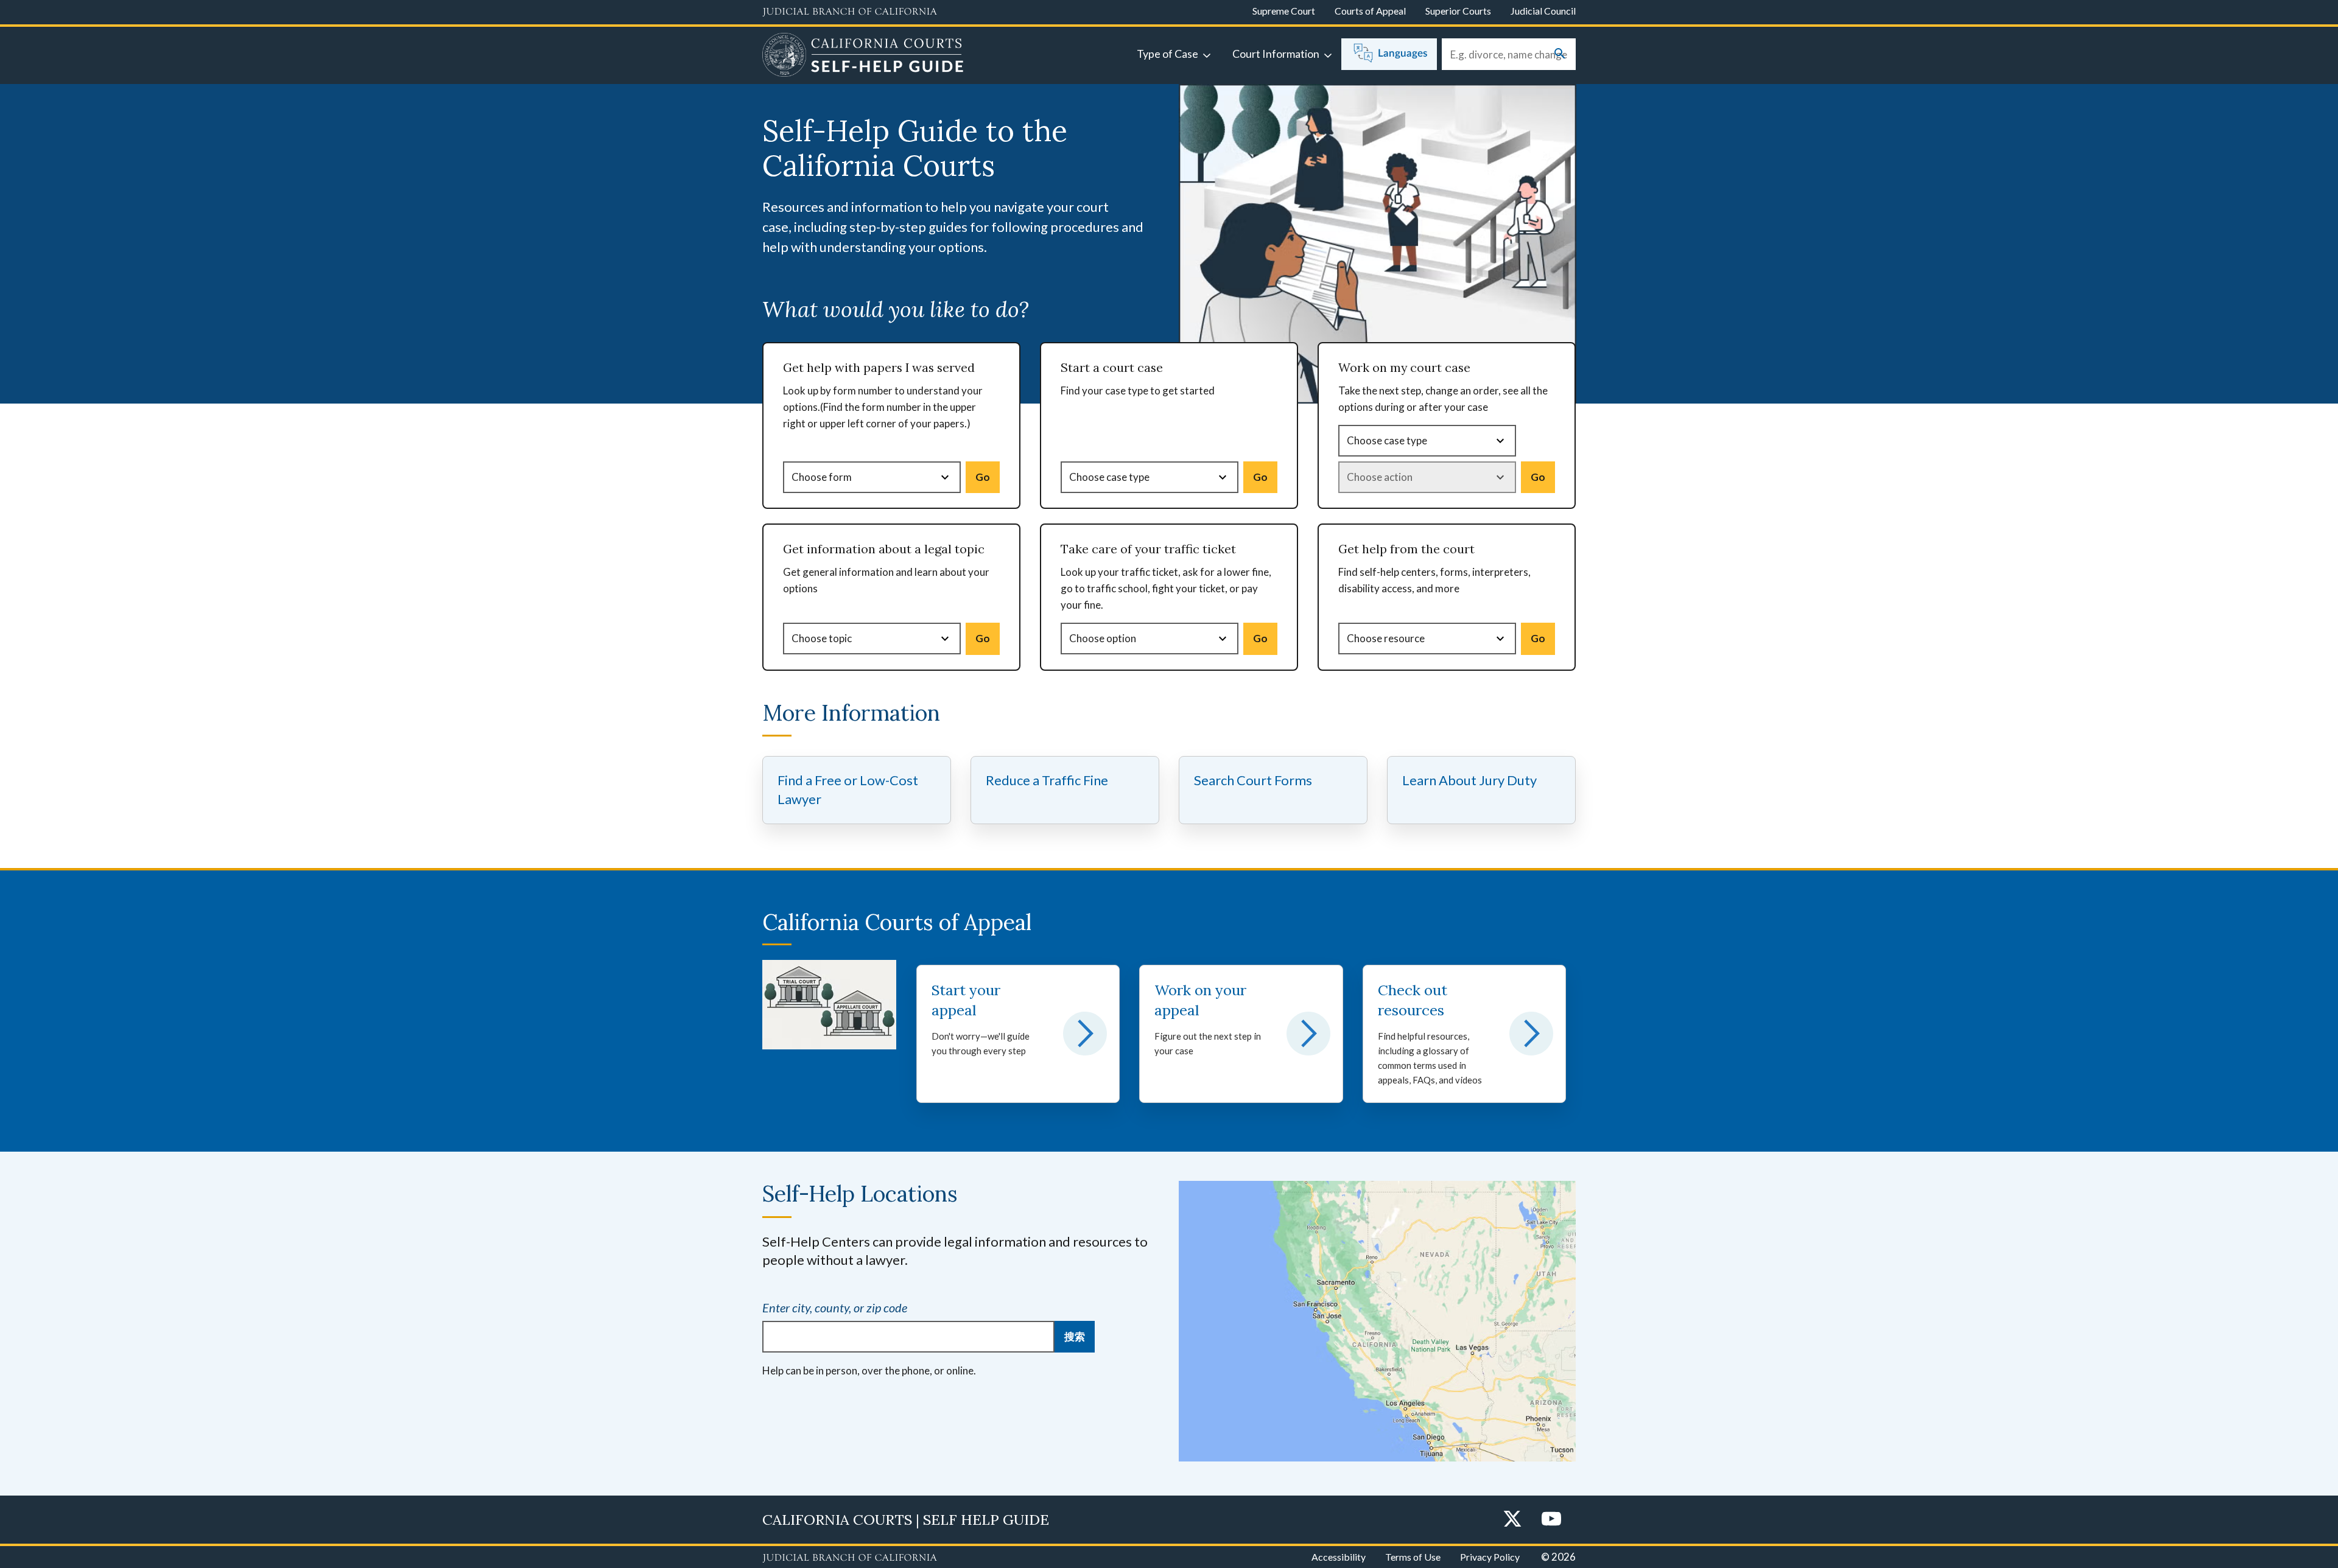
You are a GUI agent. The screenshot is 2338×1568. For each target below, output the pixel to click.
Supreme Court (1284, 11)
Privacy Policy (1490, 1557)
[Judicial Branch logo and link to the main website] (850, 12)
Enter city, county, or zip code (835, 1307)
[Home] (863, 57)
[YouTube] (1551, 1520)
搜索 (1075, 1336)
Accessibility (1339, 1557)
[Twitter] (1512, 1520)
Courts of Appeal (1370, 11)
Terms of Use (1413, 1557)
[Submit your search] (1560, 54)
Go (983, 477)
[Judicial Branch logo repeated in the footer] (850, 1558)
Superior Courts (1458, 11)
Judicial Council (1543, 11)
